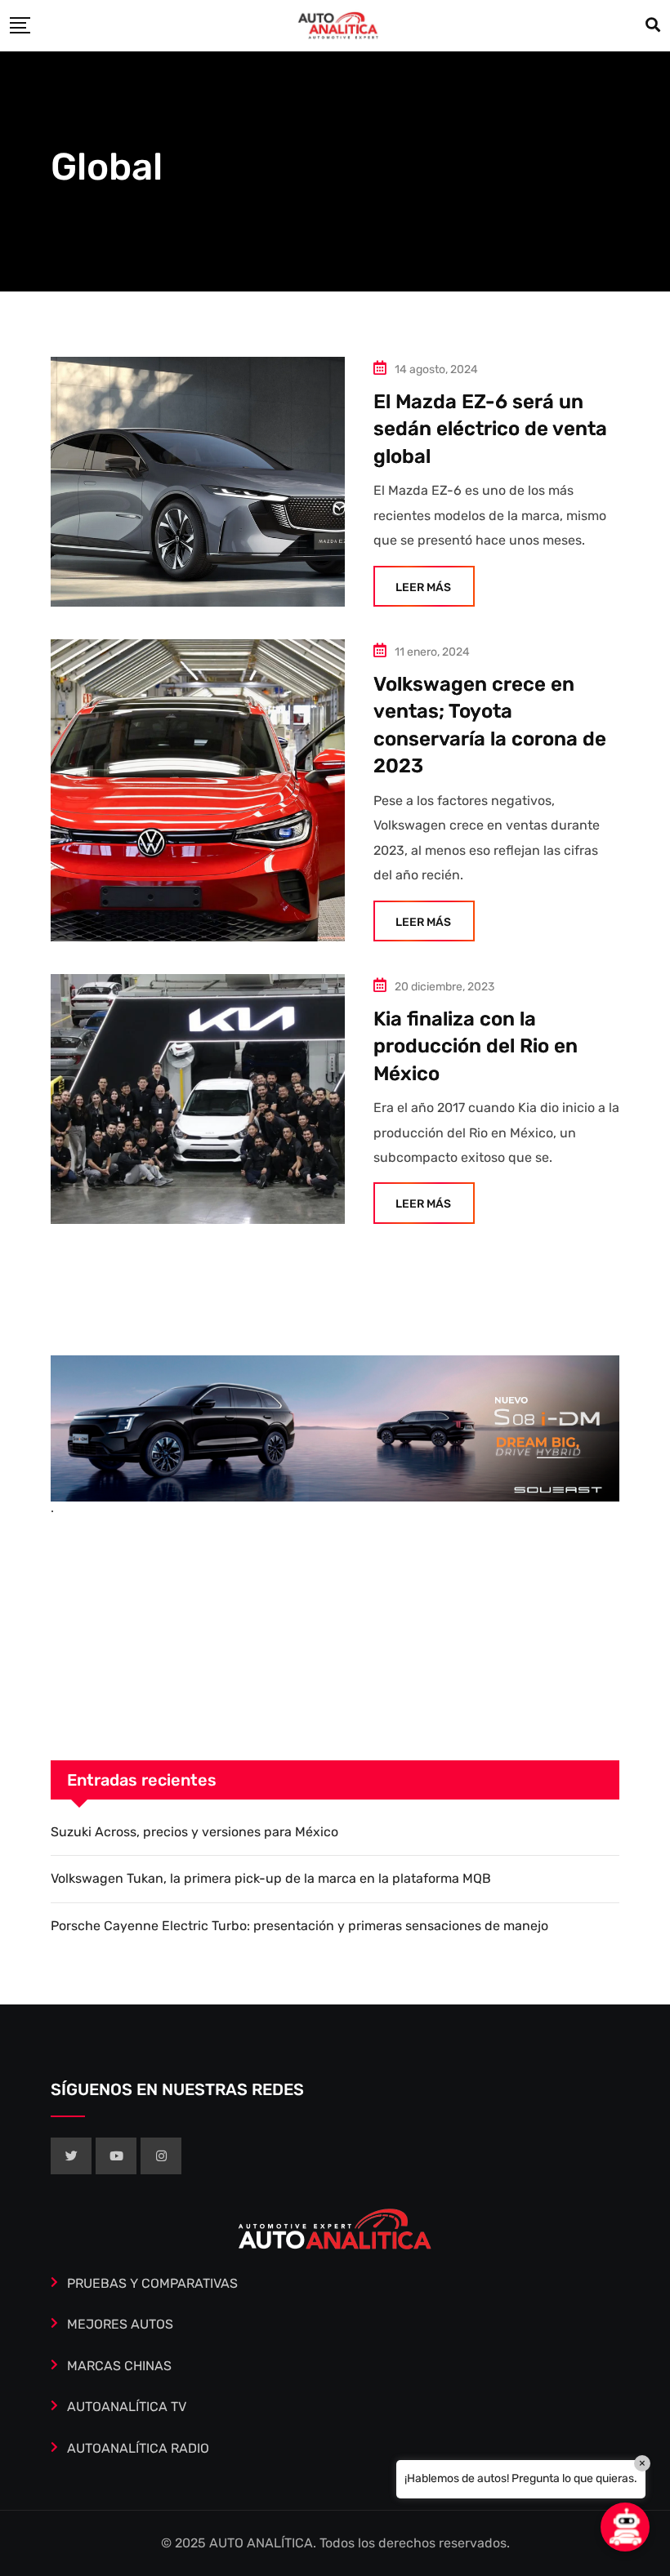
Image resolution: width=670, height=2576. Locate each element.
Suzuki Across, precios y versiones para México (194, 1832)
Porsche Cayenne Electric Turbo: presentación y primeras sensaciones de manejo (299, 1926)
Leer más (423, 587)
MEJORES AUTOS (120, 2324)
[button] (625, 2527)
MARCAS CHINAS (119, 2366)
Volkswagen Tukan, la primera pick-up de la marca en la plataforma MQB (271, 1878)
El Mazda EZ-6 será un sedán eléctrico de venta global (490, 429)
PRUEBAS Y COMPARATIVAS (152, 2283)
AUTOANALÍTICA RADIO (138, 2448)
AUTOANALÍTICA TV (127, 2407)
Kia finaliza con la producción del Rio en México (476, 1046)
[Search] (653, 25)
